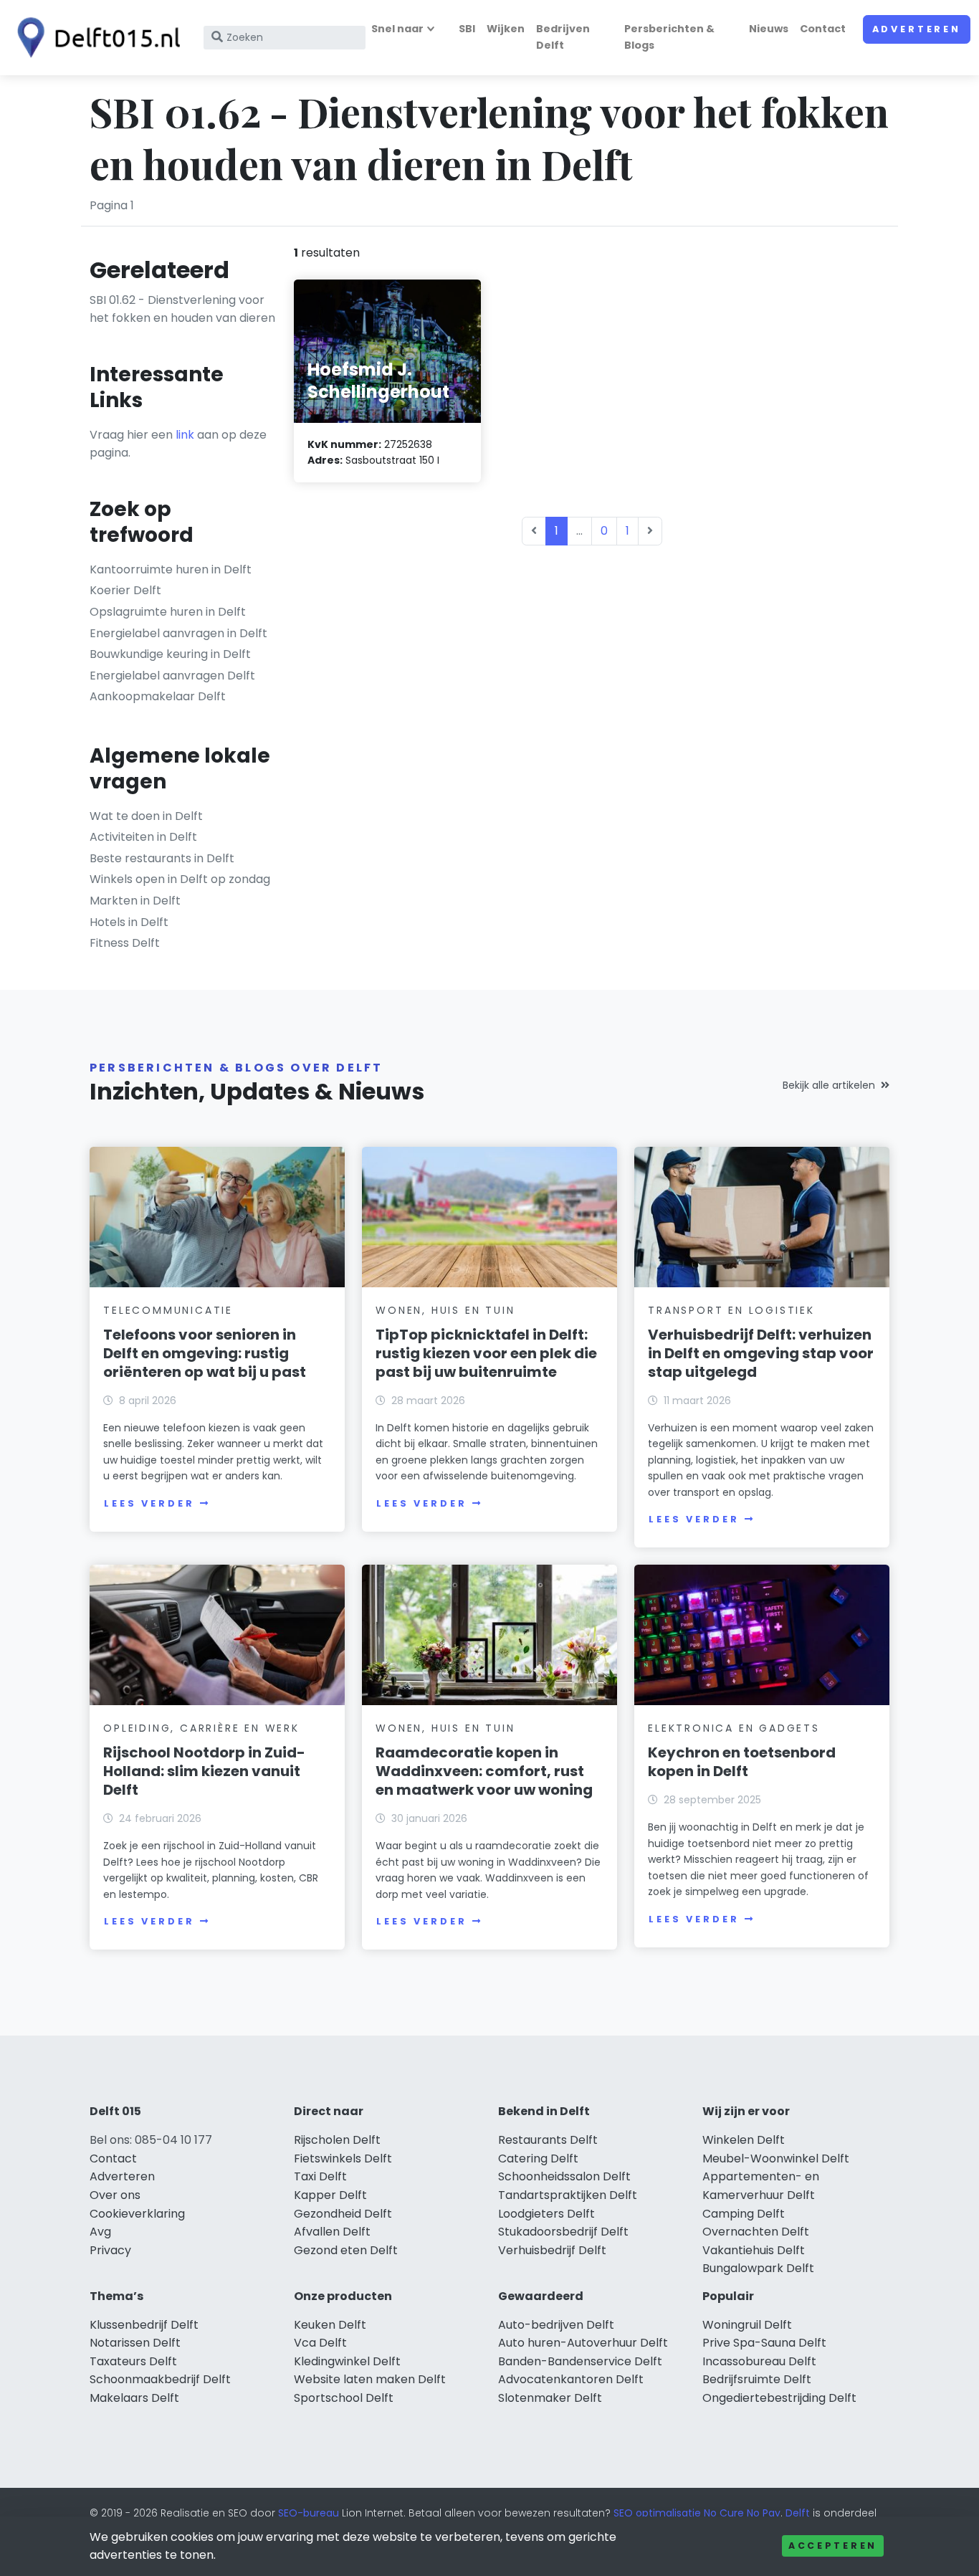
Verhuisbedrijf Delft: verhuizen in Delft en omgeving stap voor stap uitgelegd (761, 1353)
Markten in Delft (135, 901)
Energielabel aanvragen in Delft (178, 633)
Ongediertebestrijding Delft (779, 2398)
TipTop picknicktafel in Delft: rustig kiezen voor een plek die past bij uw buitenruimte (486, 1353)
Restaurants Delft (548, 2140)
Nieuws (769, 29)
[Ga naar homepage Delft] (95, 38)
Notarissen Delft (135, 2343)
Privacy (110, 2250)
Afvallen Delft (332, 2232)
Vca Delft (320, 2343)
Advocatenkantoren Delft (571, 2379)
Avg (100, 2232)
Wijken (506, 29)
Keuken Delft (330, 2325)
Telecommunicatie (168, 1310)
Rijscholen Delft (337, 2140)
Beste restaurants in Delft (162, 858)
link (185, 435)
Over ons (115, 2195)
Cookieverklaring (137, 2214)
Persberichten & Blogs (669, 37)
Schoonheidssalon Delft (564, 2176)
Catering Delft (538, 2158)
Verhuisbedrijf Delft (552, 2250)
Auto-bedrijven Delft (556, 2325)
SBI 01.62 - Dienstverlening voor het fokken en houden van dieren (182, 309)
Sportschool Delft (344, 2398)
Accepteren (833, 2546)
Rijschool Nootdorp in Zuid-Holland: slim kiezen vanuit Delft (204, 1771)
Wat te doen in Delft (146, 816)
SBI (467, 29)
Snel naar (397, 29)
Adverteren (917, 29)
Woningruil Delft (747, 2325)
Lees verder (149, 1503)
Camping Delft (744, 2214)
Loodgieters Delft (546, 2214)
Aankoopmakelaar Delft (158, 696)
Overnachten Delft (756, 2232)
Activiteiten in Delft (143, 837)
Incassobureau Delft (759, 2361)
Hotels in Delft (129, 922)
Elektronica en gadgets (734, 1728)
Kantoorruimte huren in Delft (171, 569)
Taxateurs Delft (133, 2361)
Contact (823, 29)
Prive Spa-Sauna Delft (764, 2343)
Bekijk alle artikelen (829, 1085)
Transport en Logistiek (731, 1310)
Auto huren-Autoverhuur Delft (583, 2343)
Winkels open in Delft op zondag (180, 879)
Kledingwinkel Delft (347, 2361)
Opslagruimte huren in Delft (168, 612)
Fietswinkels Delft (343, 2158)
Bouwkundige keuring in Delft (170, 654)
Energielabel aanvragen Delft (172, 676)
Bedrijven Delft (563, 37)
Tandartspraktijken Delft (568, 2195)
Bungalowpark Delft (758, 2268)
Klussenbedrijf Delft (144, 2325)
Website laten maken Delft (370, 2379)
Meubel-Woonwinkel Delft (776, 2158)
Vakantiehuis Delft (754, 2250)
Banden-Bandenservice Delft (580, 2361)
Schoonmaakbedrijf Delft (160, 2379)
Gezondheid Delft (343, 2214)
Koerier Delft (125, 590)
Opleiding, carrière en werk (201, 1728)
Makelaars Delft (134, 2398)
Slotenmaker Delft (550, 2398)
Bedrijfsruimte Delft (757, 2379)
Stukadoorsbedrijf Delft (563, 2232)
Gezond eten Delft (346, 2250)
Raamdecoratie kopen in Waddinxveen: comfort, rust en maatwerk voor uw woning (484, 1771)
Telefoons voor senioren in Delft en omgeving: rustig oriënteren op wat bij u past (205, 1353)
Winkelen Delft (744, 2140)
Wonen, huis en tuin (445, 1310)
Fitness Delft (125, 943)
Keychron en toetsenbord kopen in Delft (742, 1762)
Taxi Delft (320, 2176)
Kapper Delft (330, 2195)
